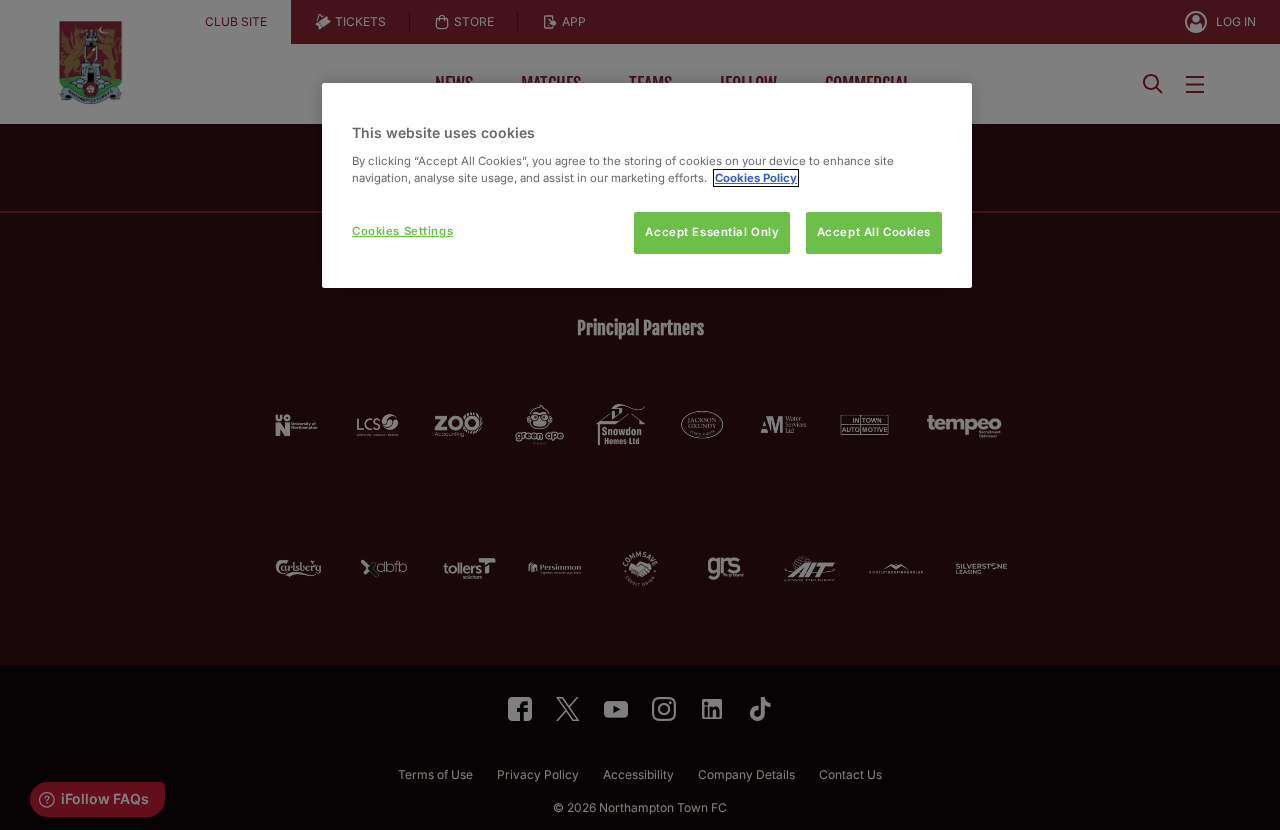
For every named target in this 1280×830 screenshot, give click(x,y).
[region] (647, 185)
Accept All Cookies (874, 232)
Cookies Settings (402, 231)
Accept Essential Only (712, 232)
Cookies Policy (756, 178)
